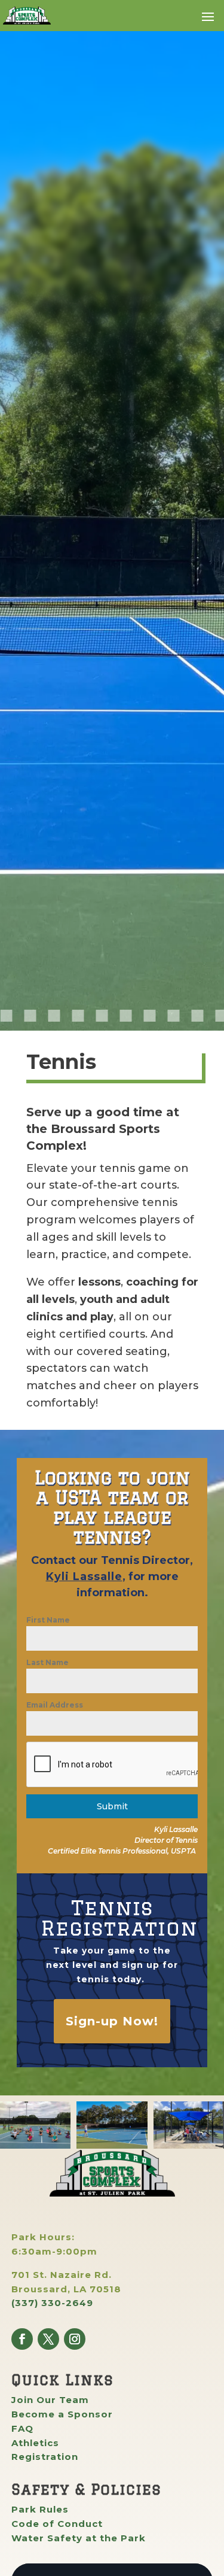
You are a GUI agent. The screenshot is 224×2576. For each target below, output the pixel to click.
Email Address (55, 1705)
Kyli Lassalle (84, 1576)
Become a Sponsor (62, 2414)
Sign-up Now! (112, 2021)
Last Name (47, 1662)
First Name (48, 1620)
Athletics (35, 2443)
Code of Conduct (57, 2524)
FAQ (22, 2428)
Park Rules (40, 2509)
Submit (112, 1806)
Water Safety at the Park (79, 2538)
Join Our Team (50, 2400)
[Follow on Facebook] (22, 2339)
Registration (45, 2457)
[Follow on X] (48, 2339)
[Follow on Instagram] (75, 2339)
